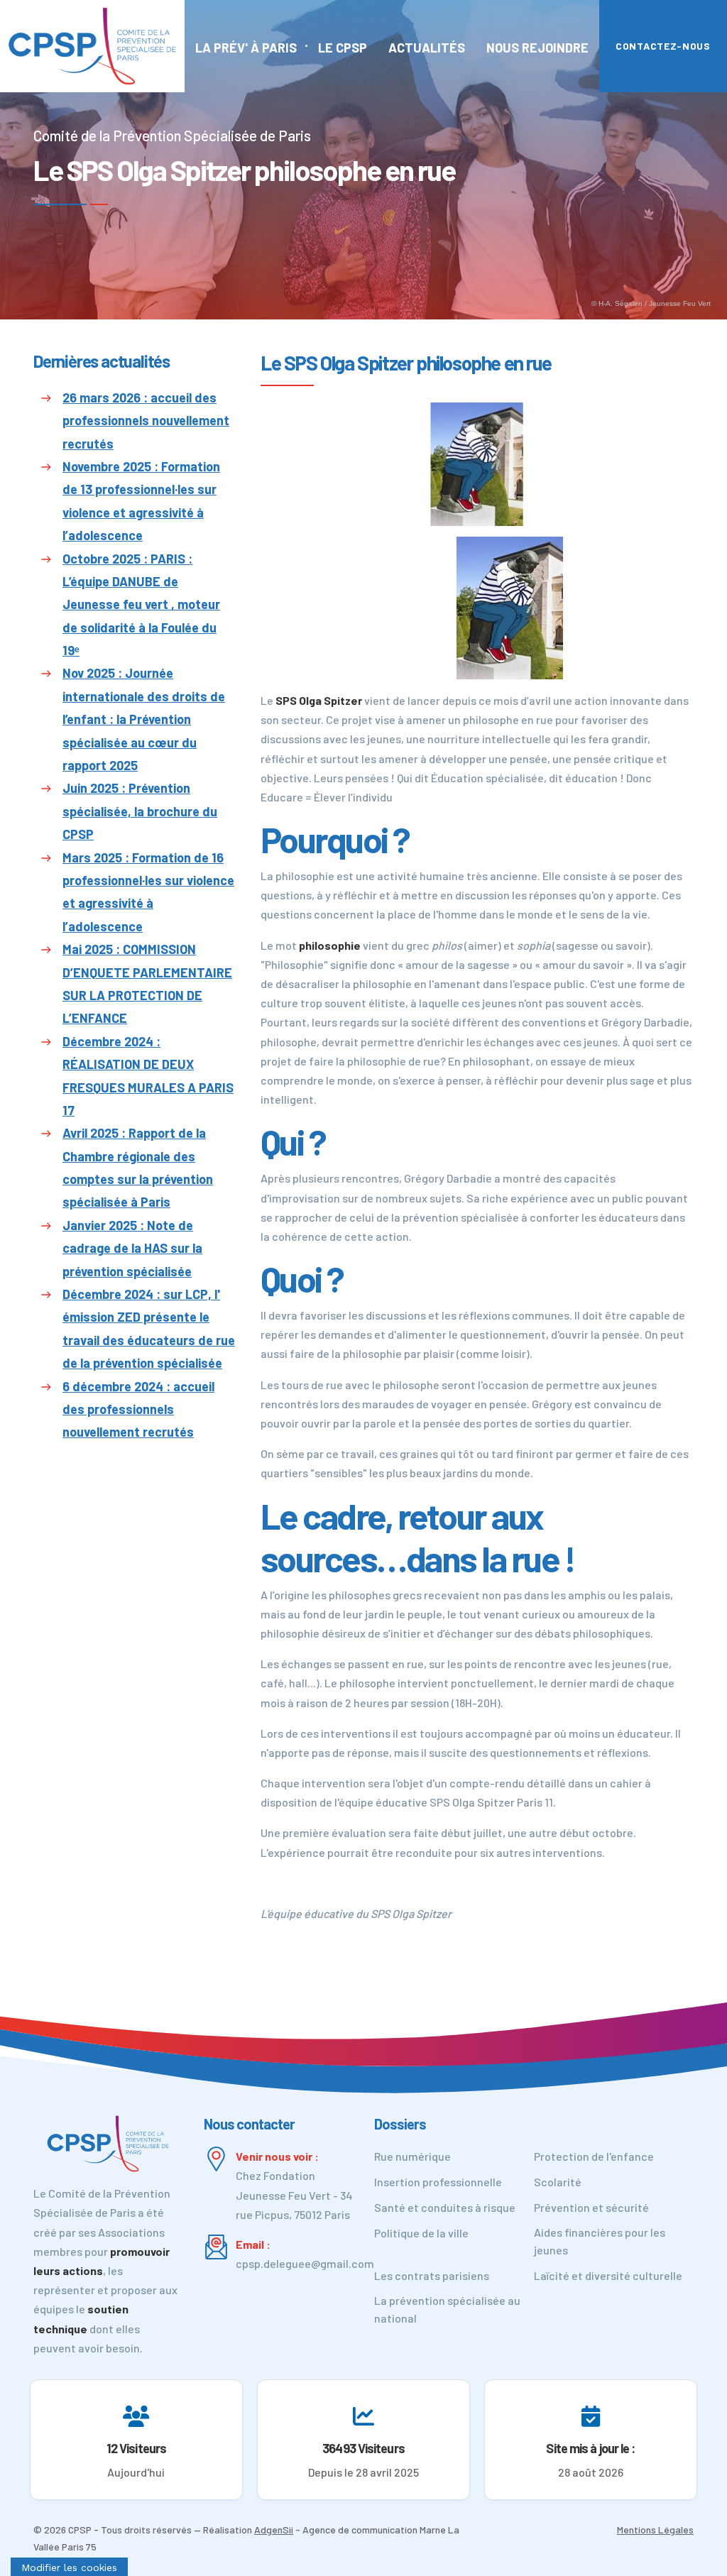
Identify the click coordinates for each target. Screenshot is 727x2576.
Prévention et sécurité (591, 2207)
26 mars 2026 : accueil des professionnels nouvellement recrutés (146, 421)
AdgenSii (274, 2530)
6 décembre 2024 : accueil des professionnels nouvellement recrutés (138, 1409)
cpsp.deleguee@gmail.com (305, 2263)
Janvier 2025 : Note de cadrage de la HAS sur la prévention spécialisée (132, 1248)
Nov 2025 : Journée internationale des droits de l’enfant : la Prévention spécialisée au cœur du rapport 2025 (144, 719)
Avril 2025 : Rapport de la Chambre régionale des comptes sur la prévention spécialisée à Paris (138, 1167)
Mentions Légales (655, 2530)
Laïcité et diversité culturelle (608, 2275)
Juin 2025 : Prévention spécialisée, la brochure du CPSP (140, 811)
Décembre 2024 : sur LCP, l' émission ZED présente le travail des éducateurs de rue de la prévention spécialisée (149, 1328)
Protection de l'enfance (594, 2156)
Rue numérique (412, 2156)
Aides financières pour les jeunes (600, 2241)
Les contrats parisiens (432, 2275)
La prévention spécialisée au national (447, 2309)
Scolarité (558, 2182)
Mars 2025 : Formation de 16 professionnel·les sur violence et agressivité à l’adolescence (148, 892)
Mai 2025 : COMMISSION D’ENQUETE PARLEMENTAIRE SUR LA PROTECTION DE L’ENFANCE (147, 983)
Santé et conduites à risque (445, 2207)
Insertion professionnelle (438, 2182)
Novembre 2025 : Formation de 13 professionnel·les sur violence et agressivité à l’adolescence (141, 501)
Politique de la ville (421, 2233)
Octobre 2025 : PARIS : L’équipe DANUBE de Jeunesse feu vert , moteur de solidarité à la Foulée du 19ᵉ (141, 605)
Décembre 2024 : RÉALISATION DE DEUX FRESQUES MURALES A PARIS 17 (148, 1076)
